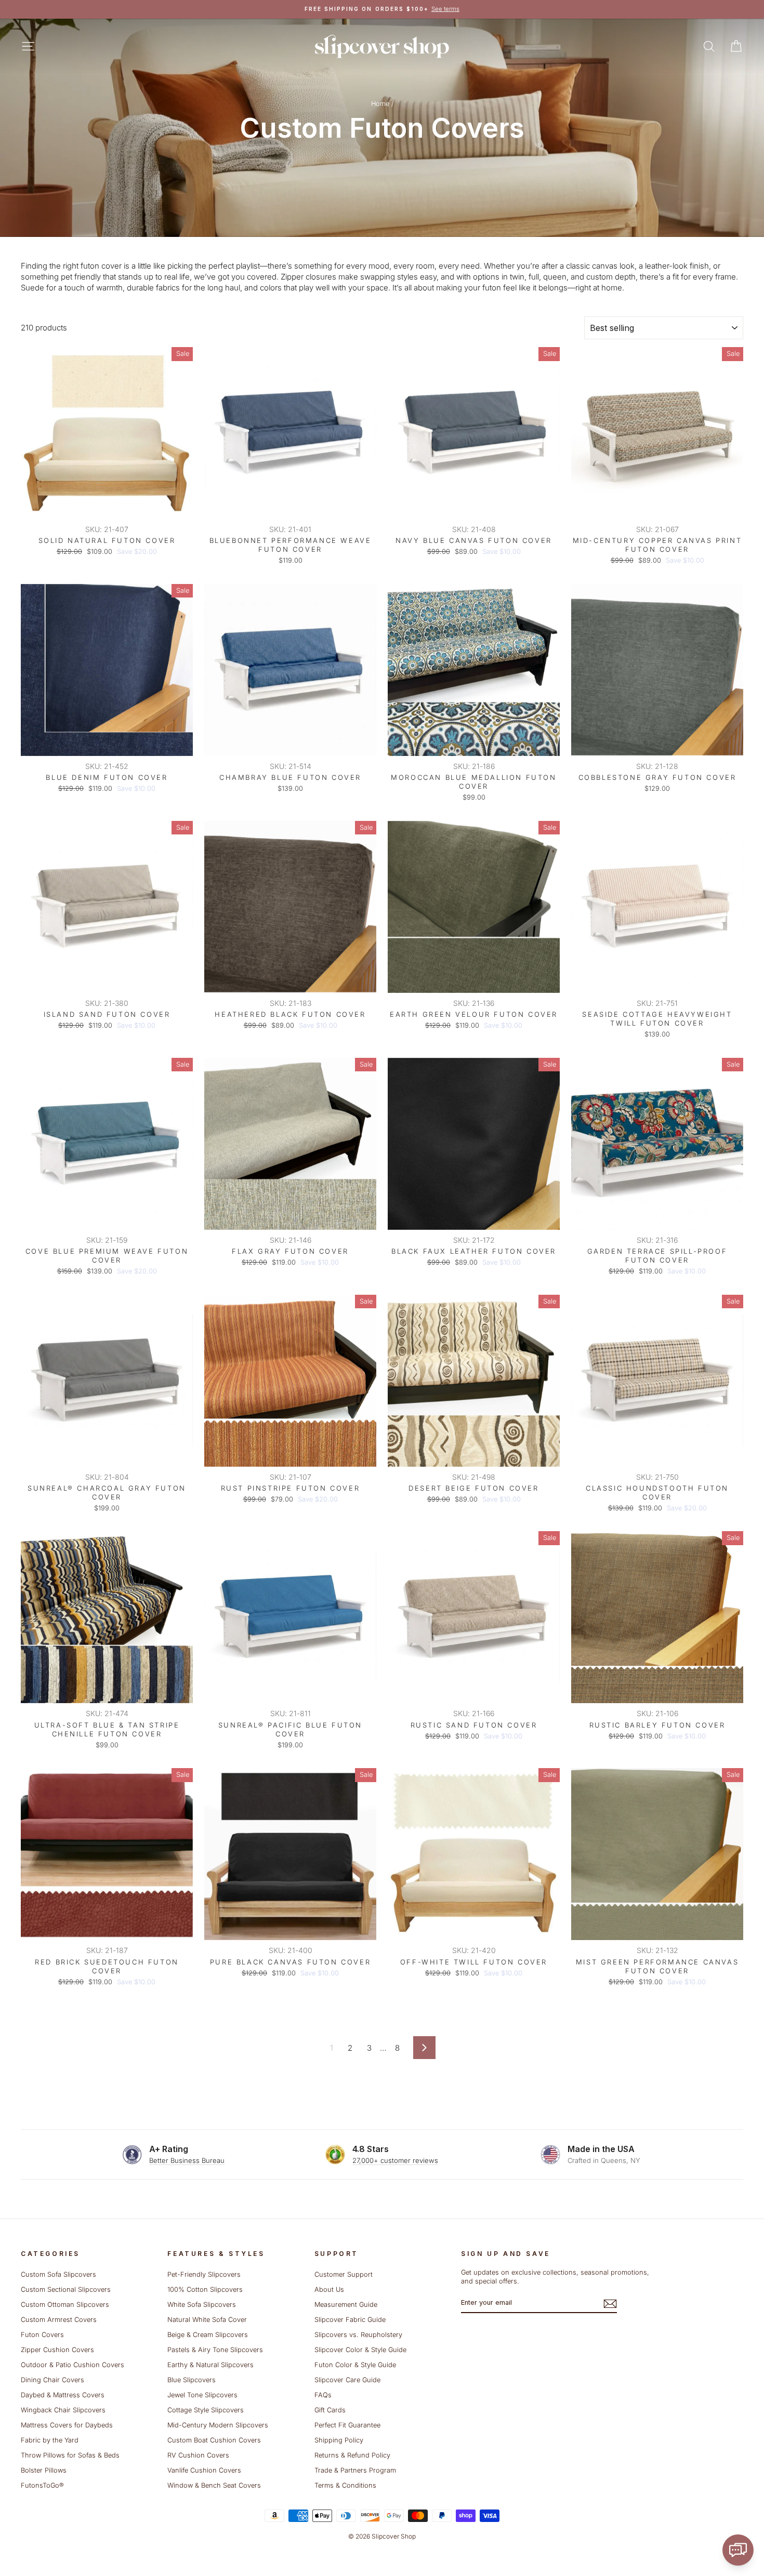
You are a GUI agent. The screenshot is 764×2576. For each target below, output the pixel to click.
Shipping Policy (339, 2440)
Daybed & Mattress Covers (63, 2395)
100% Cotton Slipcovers (205, 2289)
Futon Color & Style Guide (355, 2365)
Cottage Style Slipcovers (206, 2410)
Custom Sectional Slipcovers (66, 2289)
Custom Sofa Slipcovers (58, 2274)
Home (380, 104)
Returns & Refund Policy (352, 2455)
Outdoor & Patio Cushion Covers (73, 2365)
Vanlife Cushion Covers (204, 2470)
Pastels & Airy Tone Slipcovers (215, 2350)
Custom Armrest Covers (59, 2320)
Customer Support (344, 2274)
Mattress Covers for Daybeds (67, 2425)
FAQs (323, 2395)
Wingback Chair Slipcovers (63, 2410)
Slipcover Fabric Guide (350, 2320)
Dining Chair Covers (52, 2380)
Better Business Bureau (187, 2160)
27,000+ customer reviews (395, 2160)
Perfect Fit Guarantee (347, 2425)
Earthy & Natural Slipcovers (210, 2365)
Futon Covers (42, 2335)
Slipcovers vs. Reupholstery (358, 2335)
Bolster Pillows (44, 2470)
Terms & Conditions (345, 2485)
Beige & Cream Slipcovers (208, 2335)
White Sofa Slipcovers (202, 2305)
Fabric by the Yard (50, 2440)
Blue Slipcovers (192, 2380)
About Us (329, 2289)
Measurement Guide (346, 2305)
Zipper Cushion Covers (57, 2350)
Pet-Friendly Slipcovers (204, 2274)
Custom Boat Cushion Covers (214, 2440)
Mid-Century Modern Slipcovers (218, 2425)
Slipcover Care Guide (347, 2380)
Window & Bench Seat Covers (214, 2485)
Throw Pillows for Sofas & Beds (70, 2455)
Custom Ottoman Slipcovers (65, 2305)
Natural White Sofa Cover (207, 2320)
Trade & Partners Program (355, 2470)
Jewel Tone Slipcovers (202, 2395)
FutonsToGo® (42, 2485)
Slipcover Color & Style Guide (360, 2350)
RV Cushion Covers (198, 2455)
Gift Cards (330, 2410)
